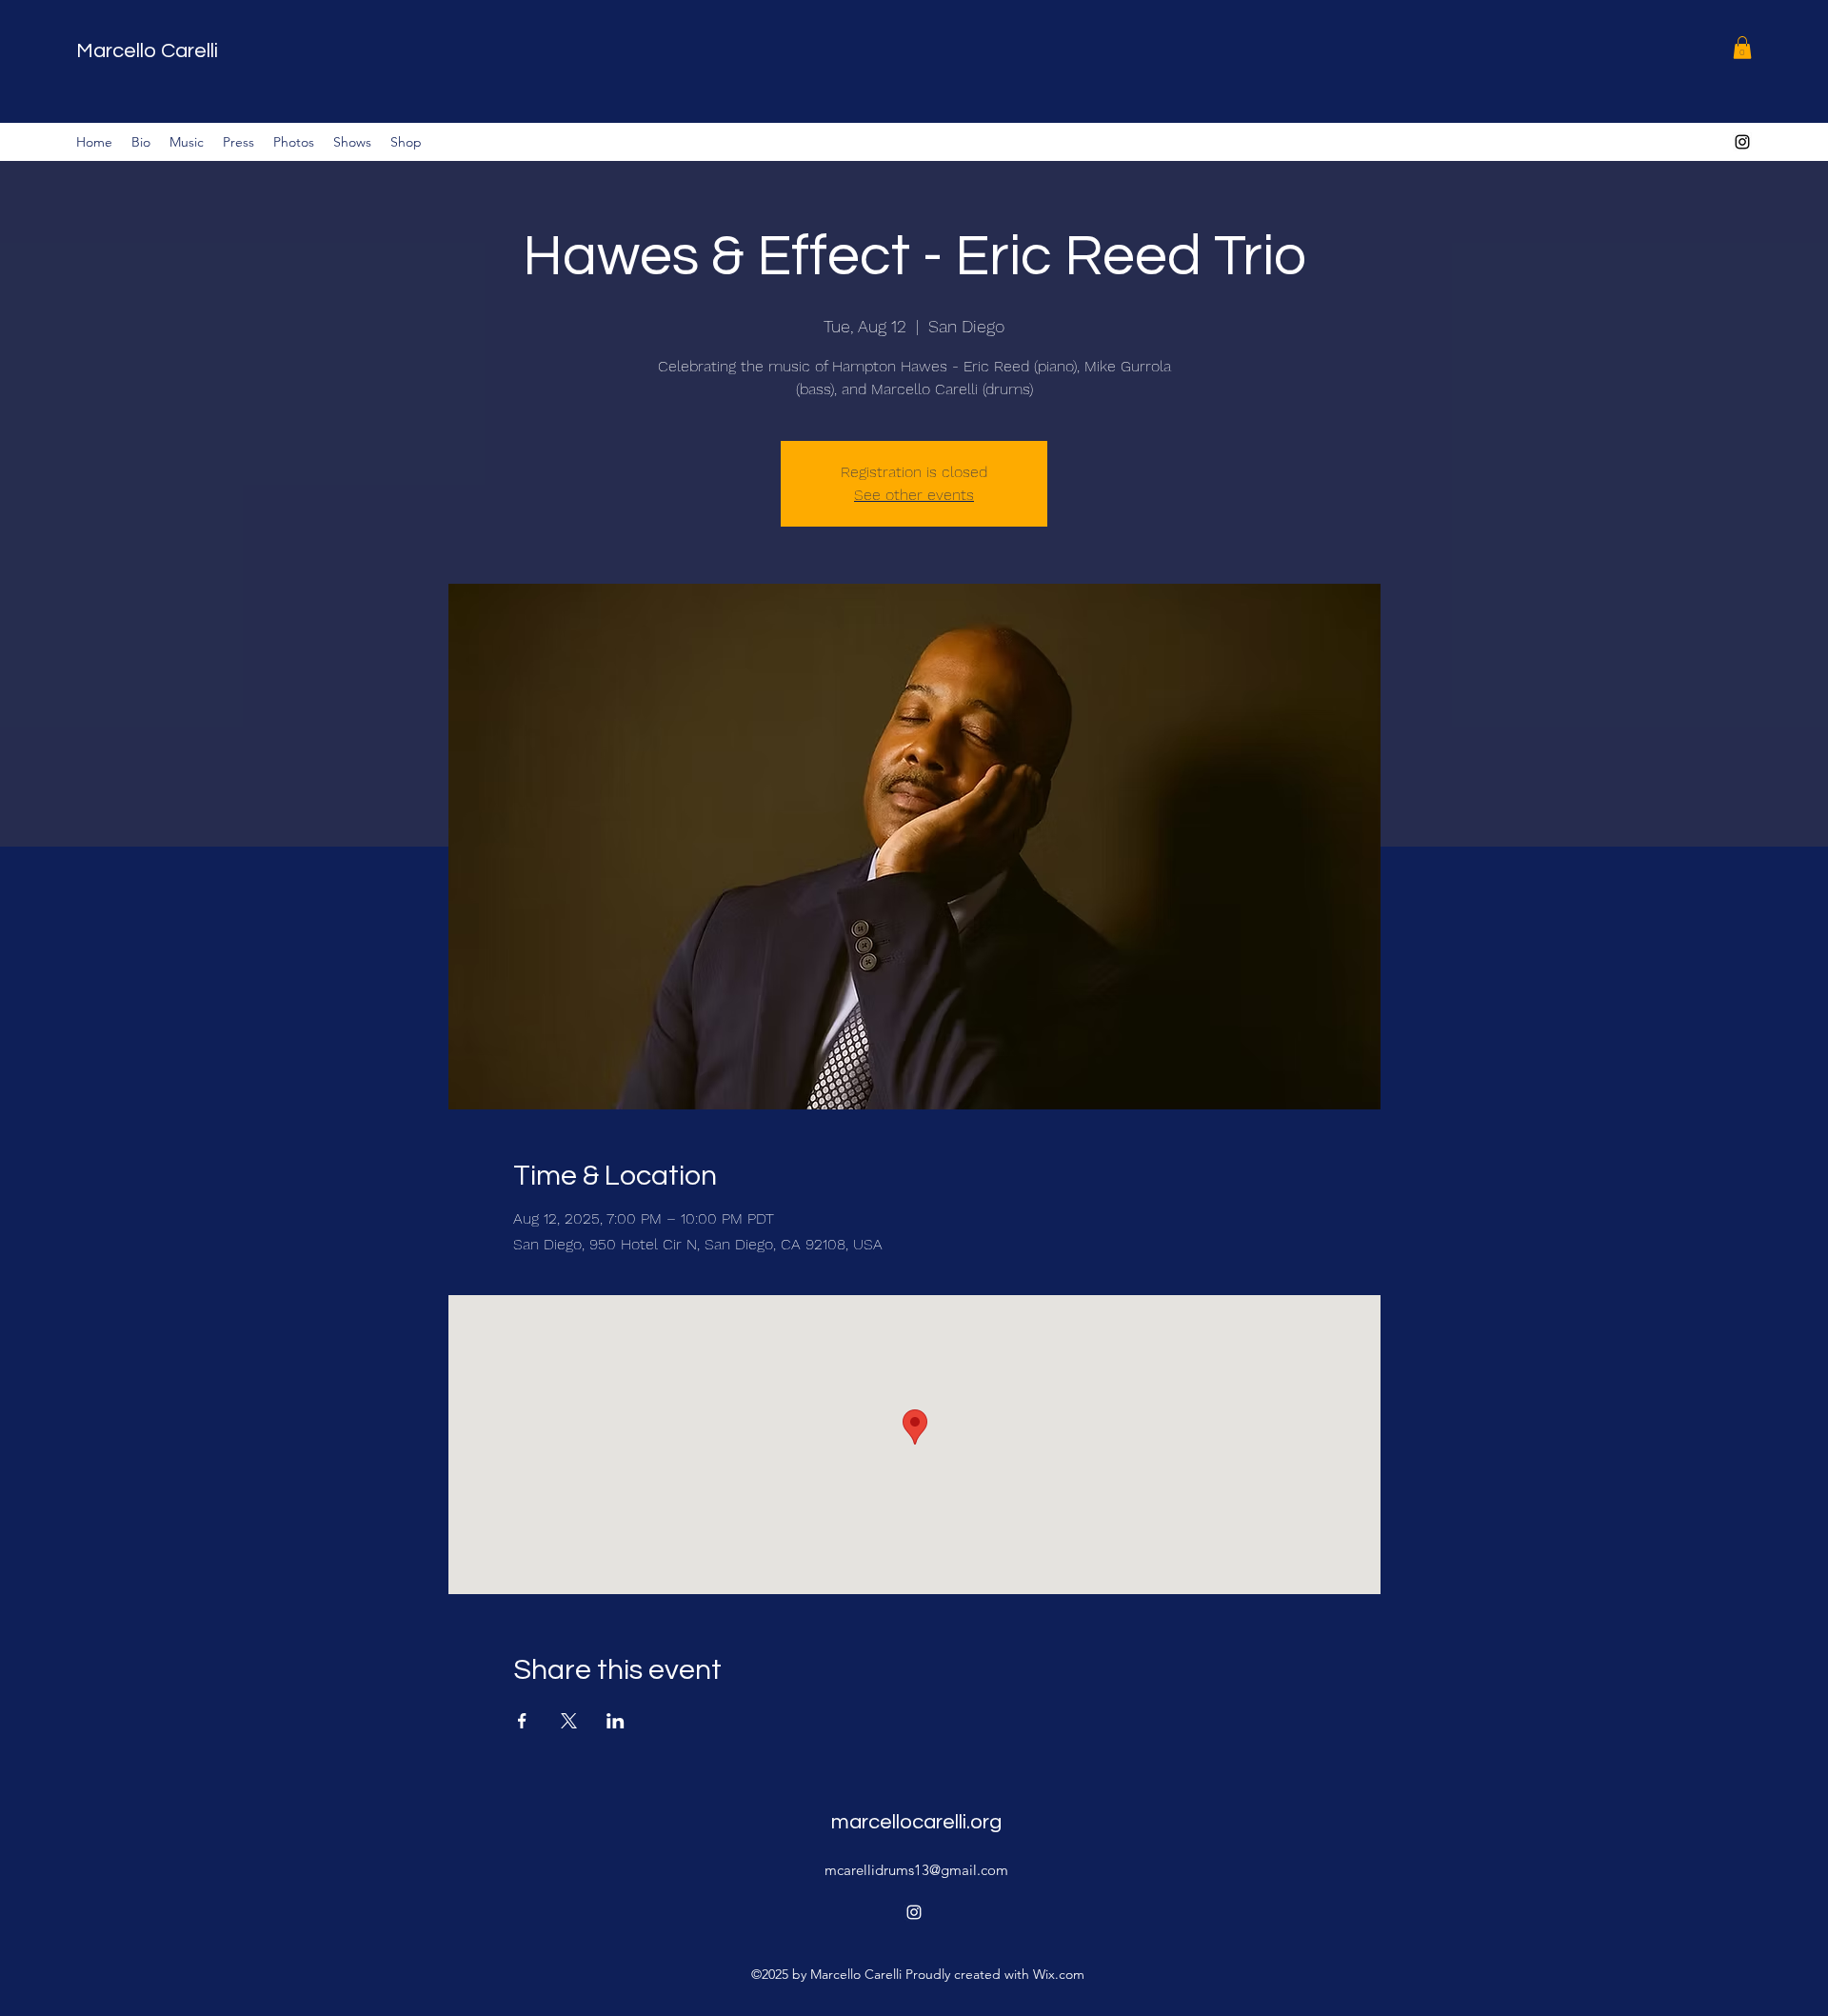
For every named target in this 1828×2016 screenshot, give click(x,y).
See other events (914, 495)
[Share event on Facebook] (522, 1721)
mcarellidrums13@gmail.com (916, 1870)
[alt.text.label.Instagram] (1742, 142)
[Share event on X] (569, 1721)
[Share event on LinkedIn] (616, 1721)
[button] (1742, 48)
